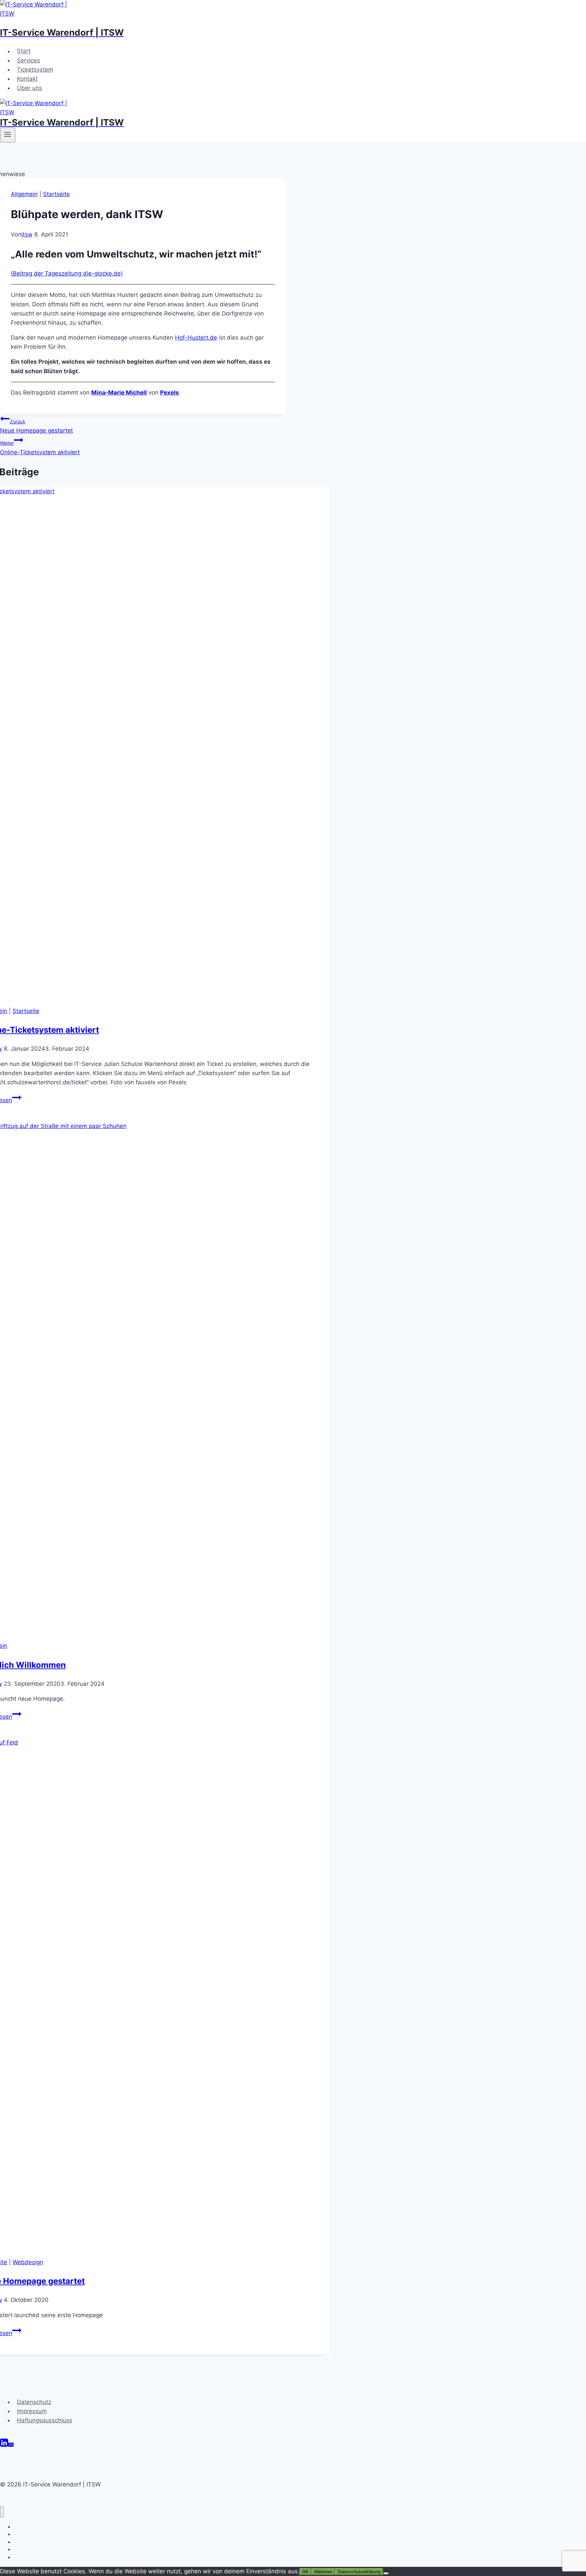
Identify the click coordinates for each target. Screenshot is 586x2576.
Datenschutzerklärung (359, 2572)
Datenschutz (34, 2402)
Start (24, 51)
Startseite (56, 194)
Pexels (170, 393)
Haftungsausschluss (45, 2420)
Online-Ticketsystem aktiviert (40, 448)
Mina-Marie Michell (119, 393)
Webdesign (28, 2262)
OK (305, 2572)
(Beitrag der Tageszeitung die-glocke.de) (67, 273)
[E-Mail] (11, 2442)
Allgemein (24, 194)
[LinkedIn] (4, 2442)
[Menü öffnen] (8, 135)
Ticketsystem (35, 70)
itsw (27, 234)
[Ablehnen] (386, 2573)
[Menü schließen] (2, 2512)
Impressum (32, 2411)
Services (28, 60)
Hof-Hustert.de (196, 338)
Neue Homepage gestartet (36, 426)
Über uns (30, 88)
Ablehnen (323, 2572)
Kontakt (27, 79)
